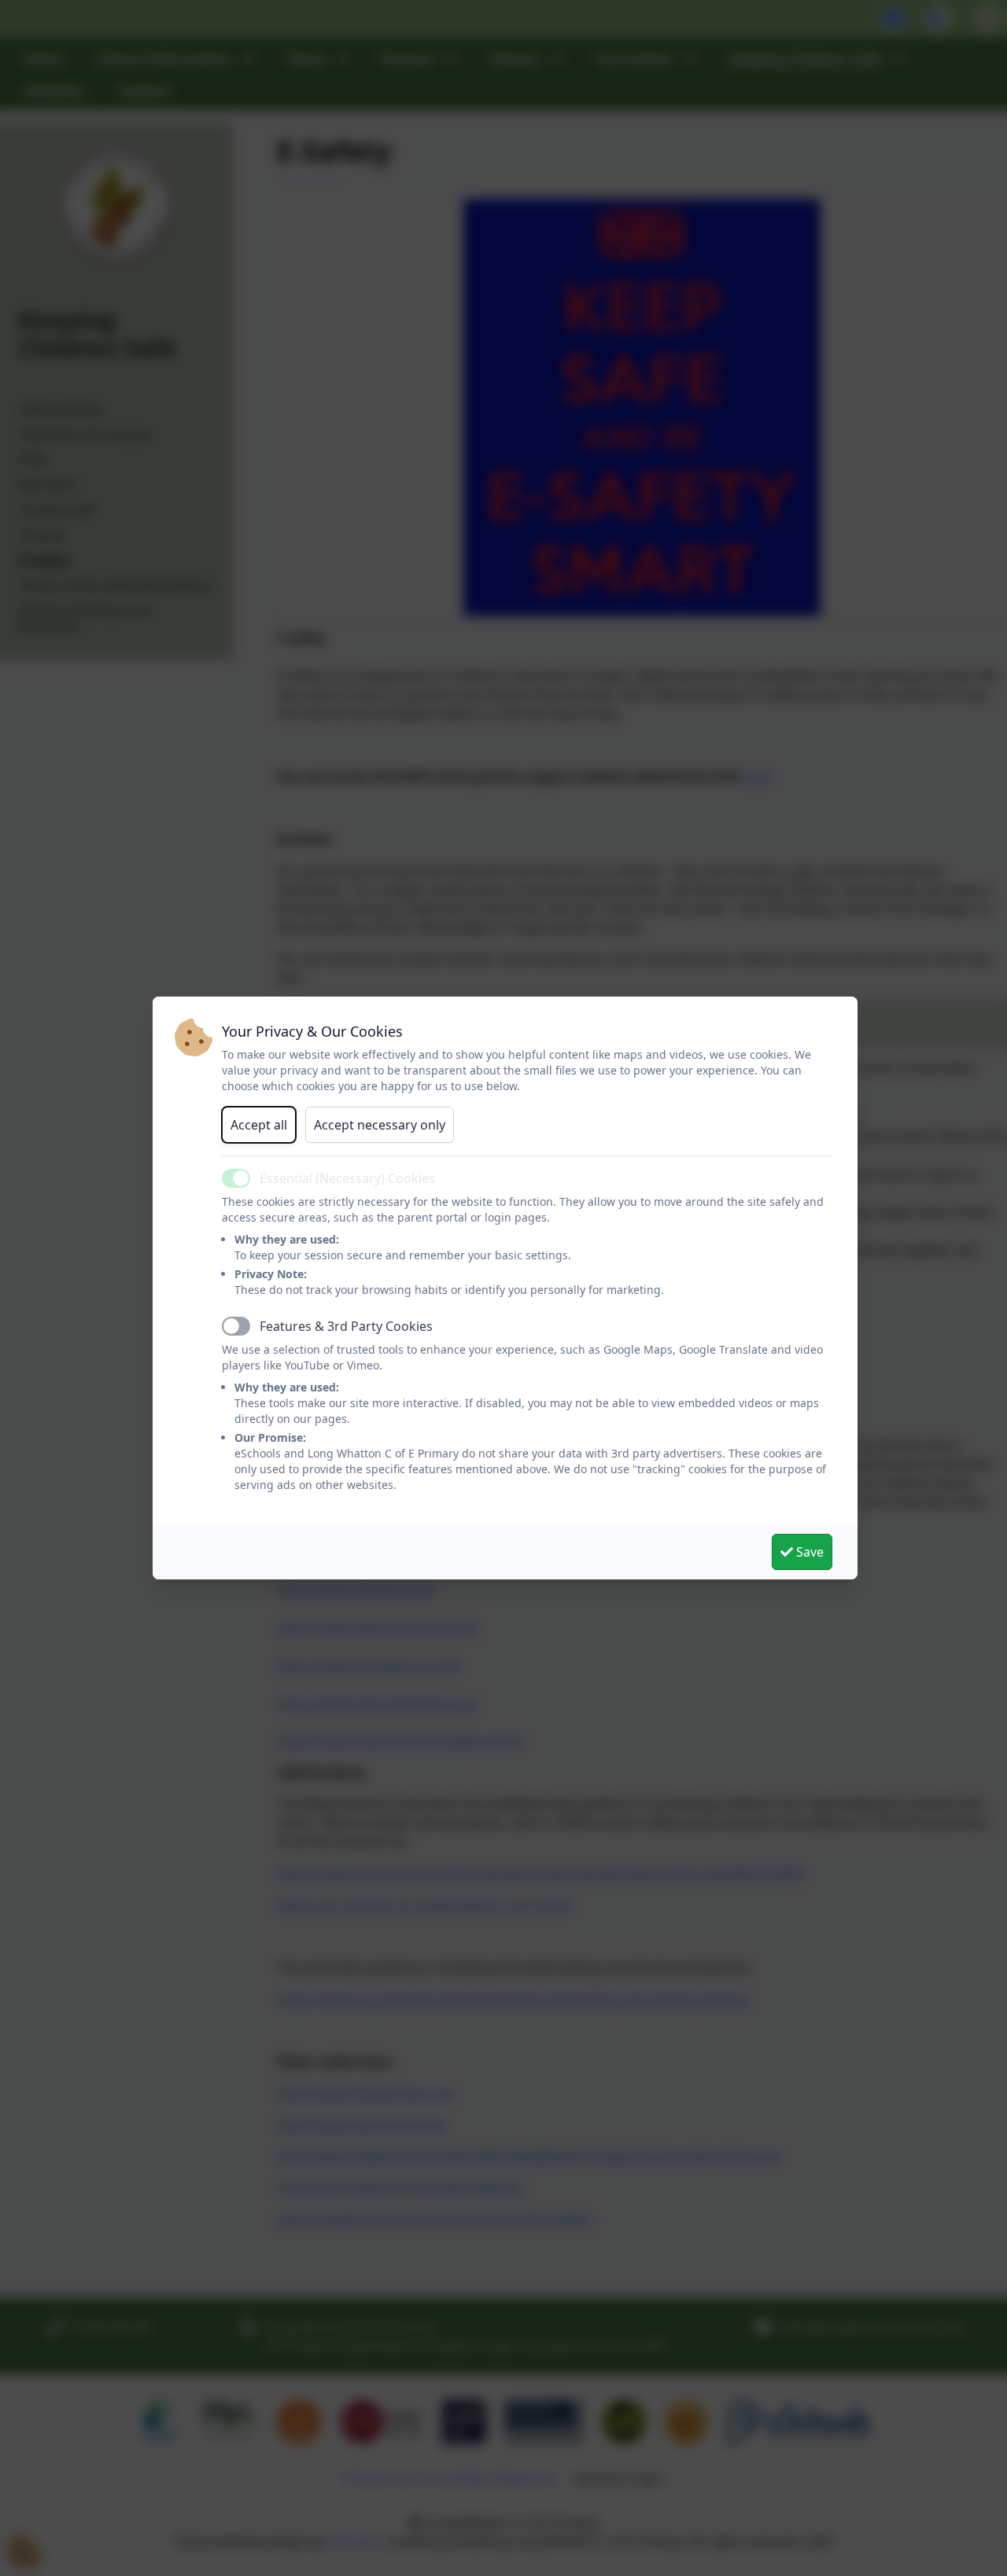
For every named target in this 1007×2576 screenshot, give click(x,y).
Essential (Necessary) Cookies (347, 1178)
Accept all (259, 1125)
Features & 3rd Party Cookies (346, 1326)
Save (808, 1552)
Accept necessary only (380, 1125)
